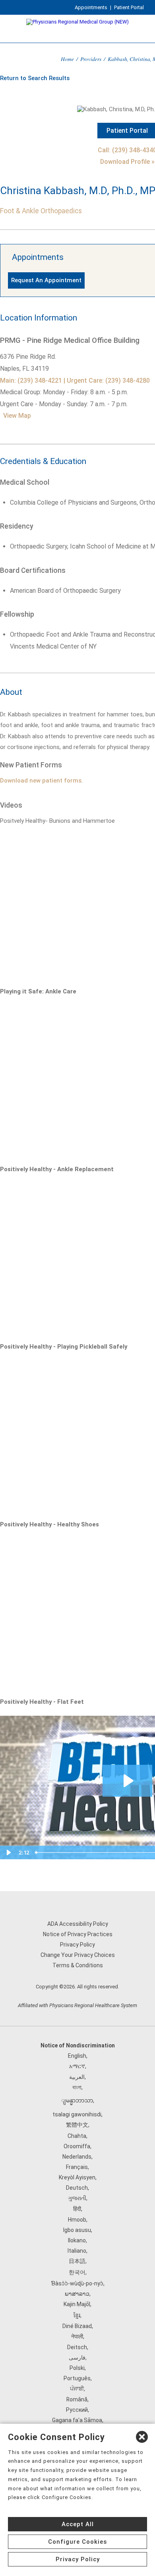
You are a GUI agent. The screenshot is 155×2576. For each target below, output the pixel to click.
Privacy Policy (77, 1945)
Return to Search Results (35, 78)
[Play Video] (8, 1852)
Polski (77, 2368)
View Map (17, 416)
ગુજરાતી (77, 2198)
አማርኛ (77, 2066)
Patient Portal (129, 7)
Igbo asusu (77, 2230)
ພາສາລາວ (77, 2294)
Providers (91, 59)
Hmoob (77, 2220)
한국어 (77, 2272)
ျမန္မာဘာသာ (77, 2100)
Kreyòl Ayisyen (77, 2177)
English (77, 2056)
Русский (77, 2410)
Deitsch (77, 2347)
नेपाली (77, 2336)
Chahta (77, 2136)
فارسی (77, 2358)
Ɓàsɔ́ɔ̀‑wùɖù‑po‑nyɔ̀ (77, 2283)
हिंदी (77, 2209)
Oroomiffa (77, 2146)
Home (67, 59)
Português (77, 2378)
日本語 (77, 2261)
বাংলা (77, 2087)
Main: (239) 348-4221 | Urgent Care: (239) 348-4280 (75, 381)
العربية (77, 2077)
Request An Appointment (46, 280)
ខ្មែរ (77, 2315)
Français (77, 2167)
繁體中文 (77, 2125)
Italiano (77, 2251)
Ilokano (77, 2240)
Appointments (91, 7)
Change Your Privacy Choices (78, 1955)
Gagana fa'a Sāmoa (77, 2420)
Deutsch (77, 2188)
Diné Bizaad (77, 2326)
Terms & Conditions (78, 1965)
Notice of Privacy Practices (78, 1934)
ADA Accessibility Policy (78, 1924)
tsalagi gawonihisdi (77, 2114)
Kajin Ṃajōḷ (77, 2304)
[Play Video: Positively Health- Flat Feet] (127, 1781)
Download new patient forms (41, 781)
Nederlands (77, 2157)
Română (77, 2399)
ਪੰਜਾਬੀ (77, 2389)
